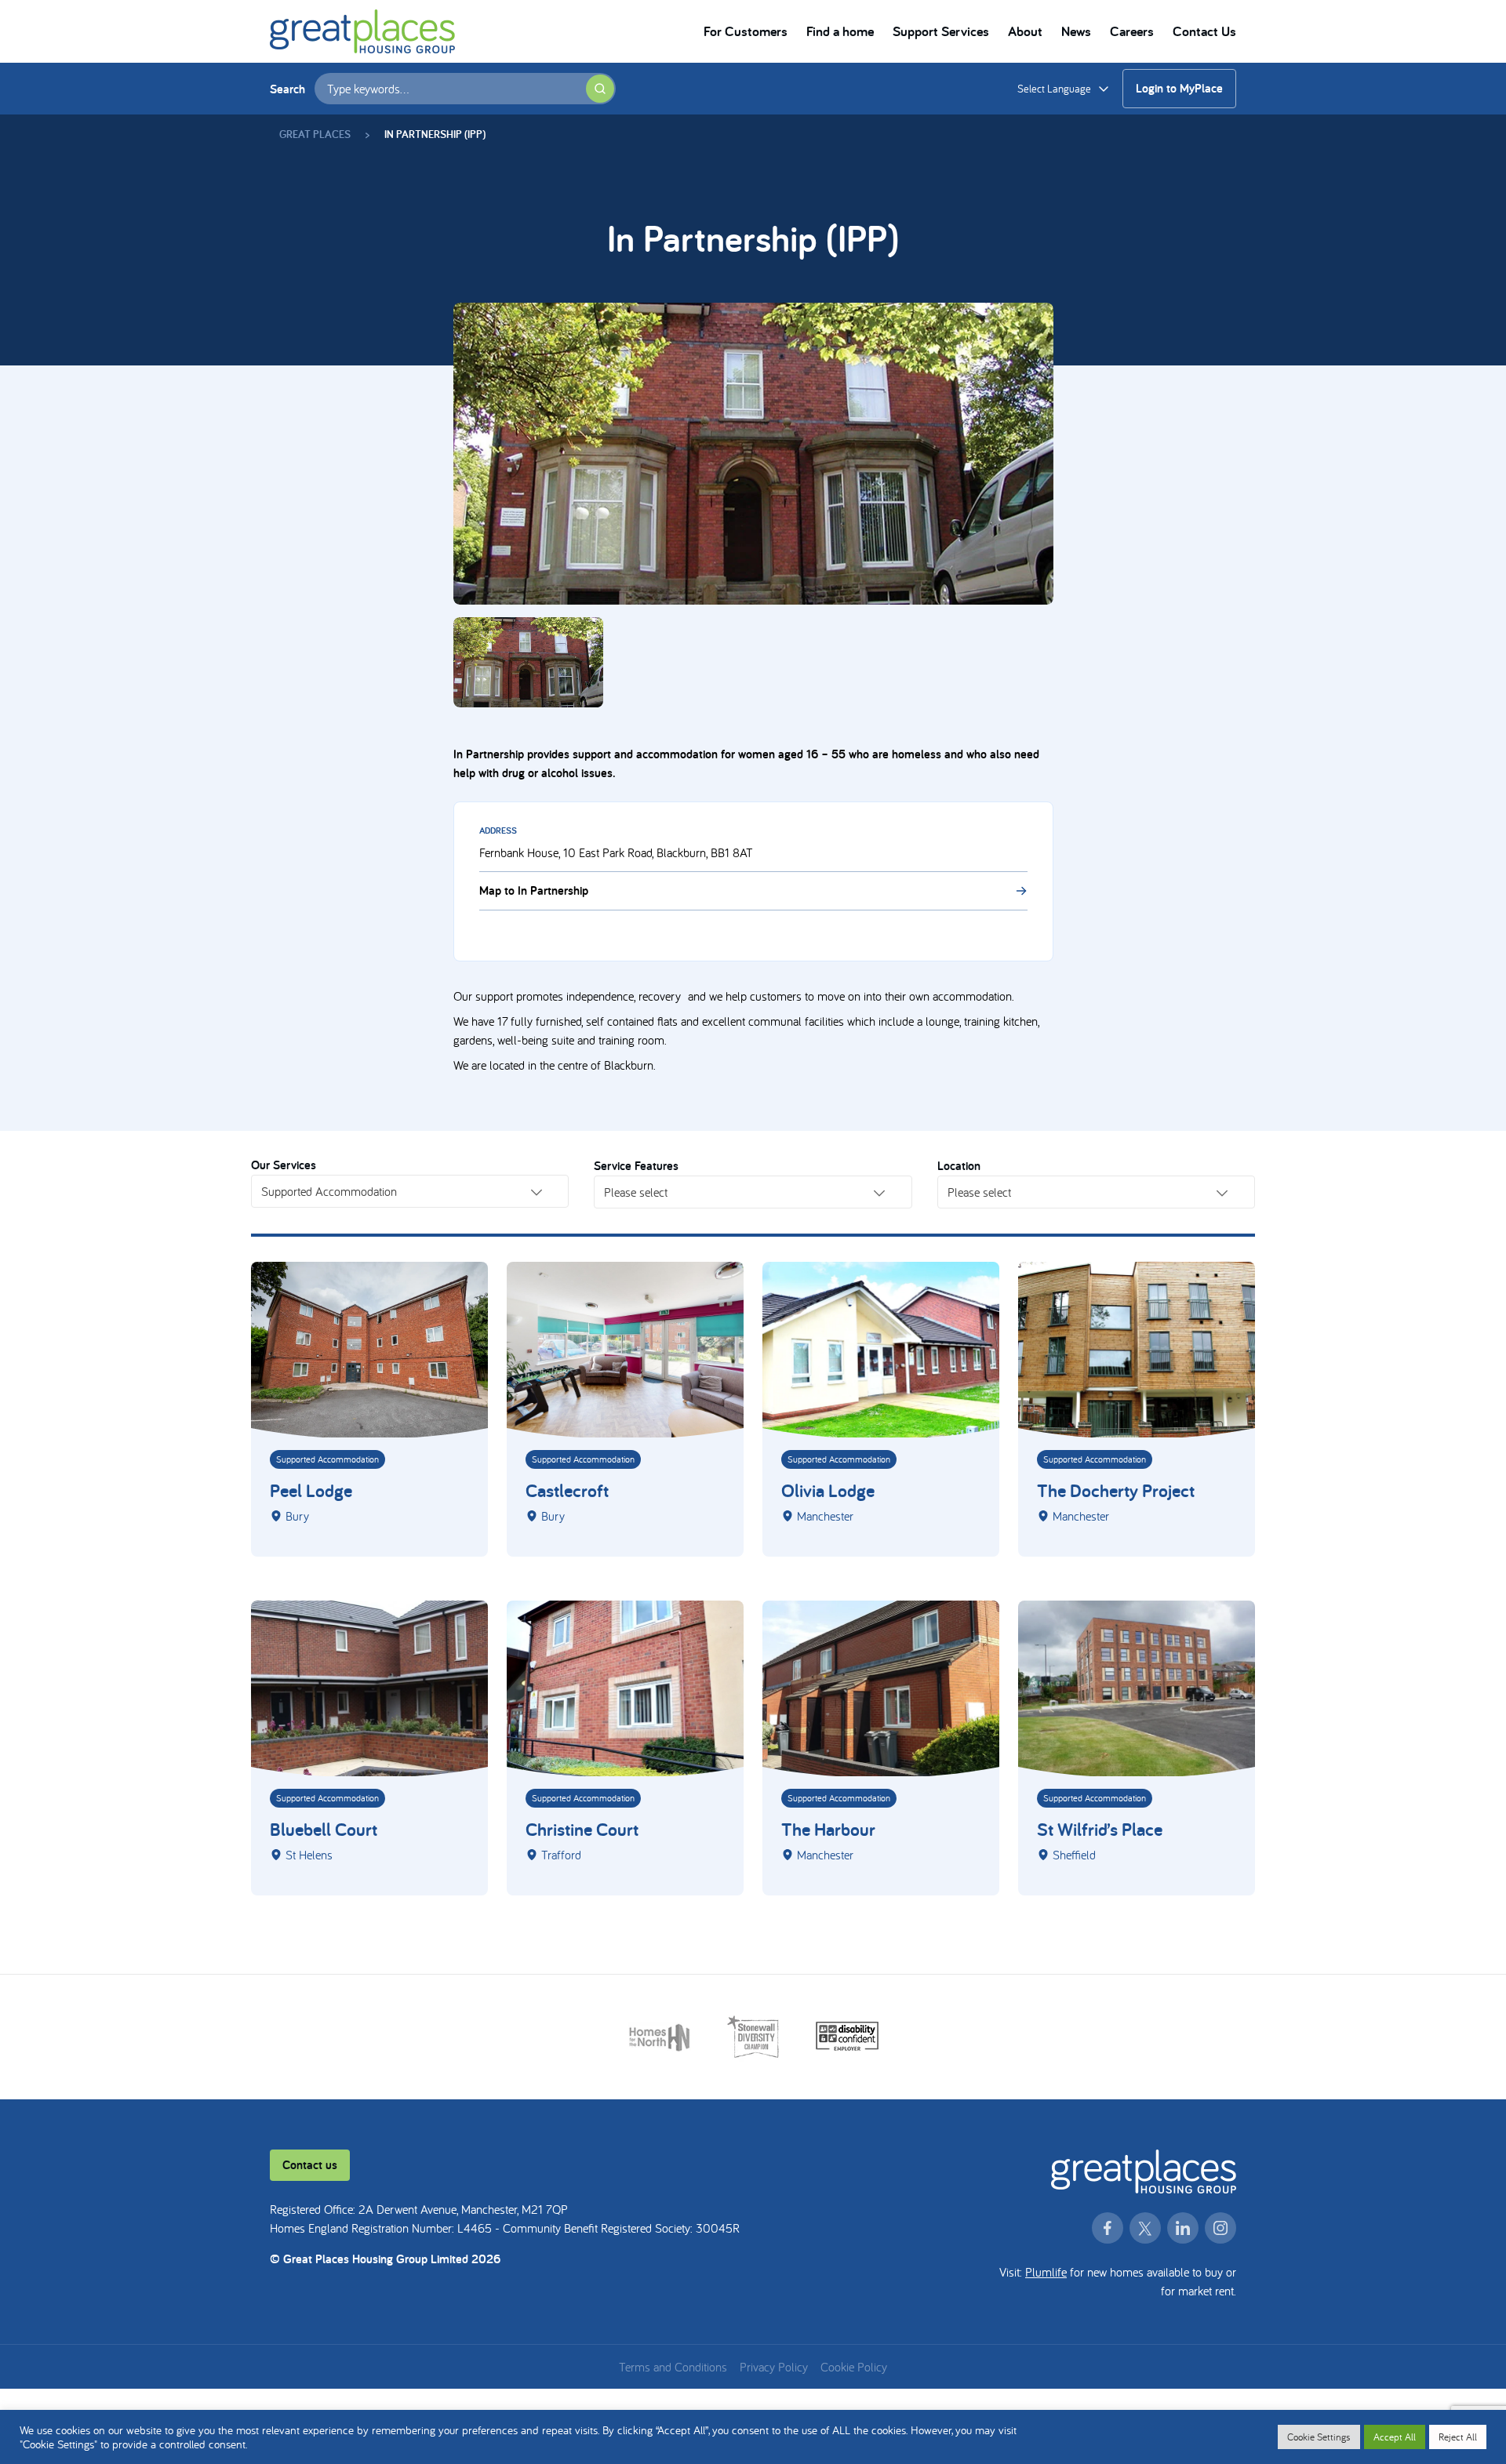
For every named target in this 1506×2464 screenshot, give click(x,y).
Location (959, 1166)
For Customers (746, 31)
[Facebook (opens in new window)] (1108, 2228)
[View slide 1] (753, 454)
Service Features (636, 1166)
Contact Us (1204, 31)
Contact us (310, 2165)
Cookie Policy (854, 2367)
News (1076, 31)
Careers (1132, 31)
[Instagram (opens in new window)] (1220, 2228)
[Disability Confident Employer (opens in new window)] (847, 2037)
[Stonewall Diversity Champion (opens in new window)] (753, 2037)
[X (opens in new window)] (1145, 2228)
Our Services (284, 1165)
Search (287, 89)
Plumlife (1046, 2272)
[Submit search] (600, 89)
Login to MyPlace (1179, 88)
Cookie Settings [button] (1319, 2437)
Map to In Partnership (534, 890)
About (1025, 31)
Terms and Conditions (673, 2367)
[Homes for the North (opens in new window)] (660, 2037)
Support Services (941, 31)
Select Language (1054, 89)
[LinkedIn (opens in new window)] (1183, 2228)
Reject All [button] (1458, 2437)
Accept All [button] (1395, 2437)
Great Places (315, 134)
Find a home (840, 31)
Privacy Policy (774, 2367)
